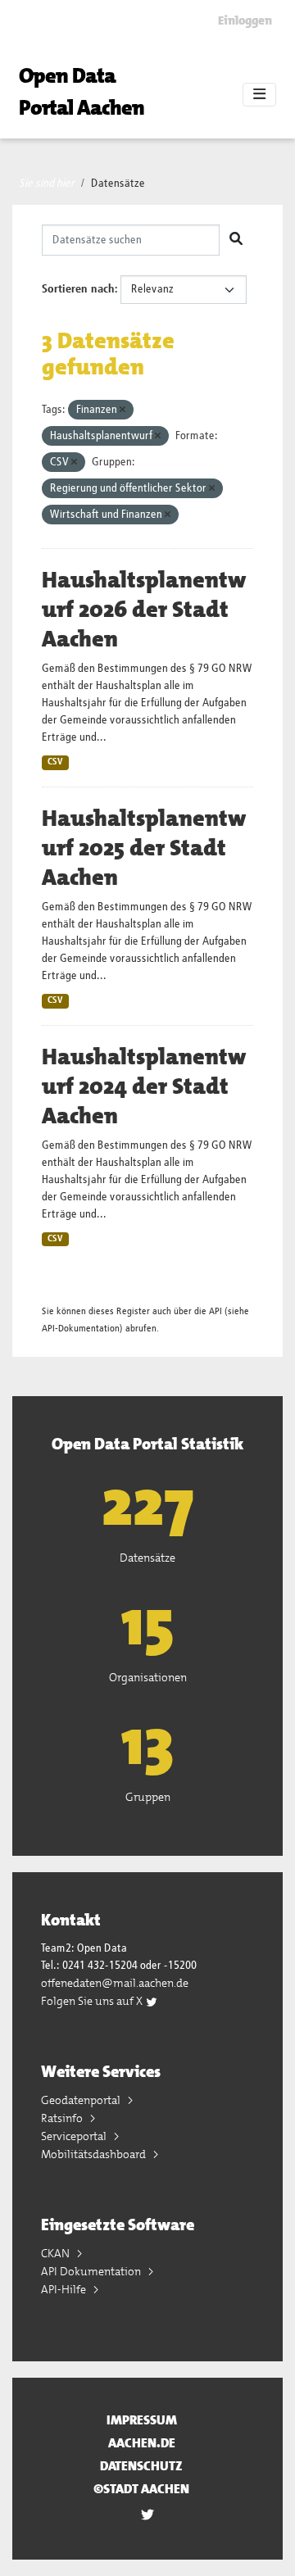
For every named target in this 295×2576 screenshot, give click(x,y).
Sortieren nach (78, 289)
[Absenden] (236, 240)
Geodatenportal (82, 2100)
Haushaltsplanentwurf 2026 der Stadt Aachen (144, 610)
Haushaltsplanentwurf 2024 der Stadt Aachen (144, 1086)
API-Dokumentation (81, 1329)
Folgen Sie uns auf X (93, 2001)
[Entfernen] (123, 410)
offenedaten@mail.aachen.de (115, 1983)
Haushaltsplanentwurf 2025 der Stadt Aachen (144, 848)
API (216, 1311)
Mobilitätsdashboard (95, 2154)
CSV (55, 762)
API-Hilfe (65, 2289)
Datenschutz (141, 2466)
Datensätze (118, 184)
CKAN (57, 2253)
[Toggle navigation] (259, 95)
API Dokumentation (92, 2271)
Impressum (142, 2420)
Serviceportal (75, 2136)
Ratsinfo (63, 2118)
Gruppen (148, 1797)
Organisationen (148, 1677)
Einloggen (245, 20)
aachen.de (142, 2443)
